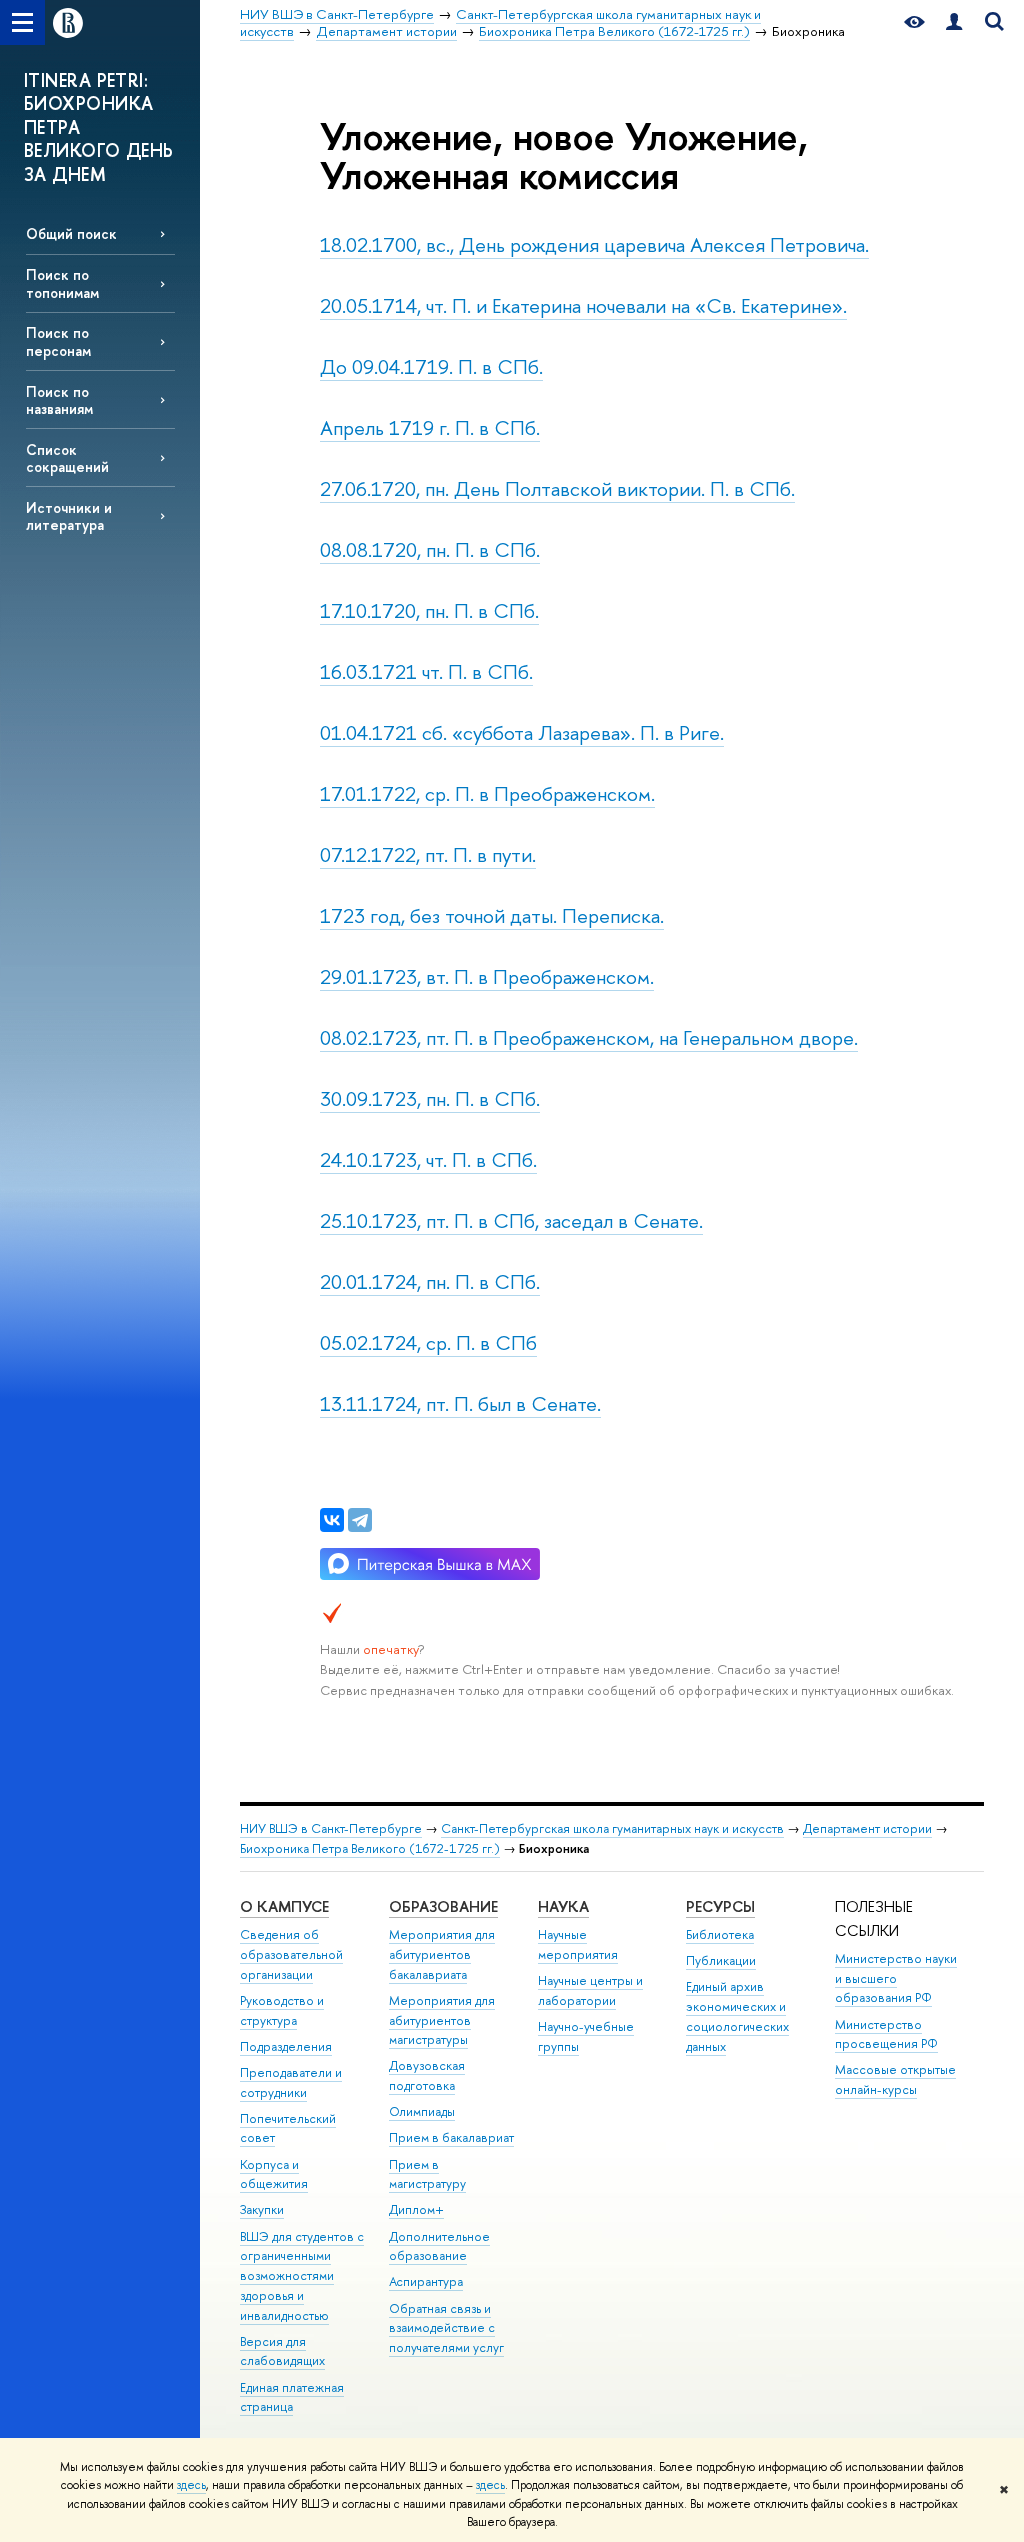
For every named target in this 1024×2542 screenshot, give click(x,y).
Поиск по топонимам (62, 283)
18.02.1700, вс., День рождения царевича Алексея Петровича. (594, 244)
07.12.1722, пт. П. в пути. (428, 854)
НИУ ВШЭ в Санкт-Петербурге (331, 1828)
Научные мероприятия (578, 1944)
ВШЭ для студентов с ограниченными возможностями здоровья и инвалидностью (302, 2276)
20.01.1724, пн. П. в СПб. (430, 1281)
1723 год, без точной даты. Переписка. (492, 915)
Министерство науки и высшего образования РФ (896, 1978)
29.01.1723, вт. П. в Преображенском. (487, 976)
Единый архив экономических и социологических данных (737, 2016)
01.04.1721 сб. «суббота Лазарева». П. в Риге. (522, 732)
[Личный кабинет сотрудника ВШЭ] (954, 22)
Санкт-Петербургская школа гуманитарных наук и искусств (612, 1828)
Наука (563, 1906)
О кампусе (284, 1906)
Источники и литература (69, 516)
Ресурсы (720, 1906)
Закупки (262, 2209)
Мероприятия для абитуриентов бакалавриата (442, 1954)
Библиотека (720, 1934)
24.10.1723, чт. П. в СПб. (428, 1159)
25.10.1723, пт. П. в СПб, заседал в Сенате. (511, 1220)
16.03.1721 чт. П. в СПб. (426, 671)
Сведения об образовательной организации (291, 1954)
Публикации (721, 1960)
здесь (191, 2485)
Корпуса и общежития (274, 2174)
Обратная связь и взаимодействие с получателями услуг (446, 2328)
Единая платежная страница (292, 2397)
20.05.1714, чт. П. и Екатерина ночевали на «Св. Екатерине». (583, 305)
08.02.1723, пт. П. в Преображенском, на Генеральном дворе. (589, 1037)
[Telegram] (360, 1520)
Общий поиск (71, 233)
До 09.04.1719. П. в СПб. (431, 366)
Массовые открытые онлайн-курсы (895, 2079)
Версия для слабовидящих (282, 2351)
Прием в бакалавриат (451, 2137)
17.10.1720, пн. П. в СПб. (429, 610)
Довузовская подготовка (427, 2075)
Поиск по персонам (58, 341)
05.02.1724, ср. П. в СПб (428, 1342)
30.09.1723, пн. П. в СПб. (430, 1098)
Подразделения (286, 2046)
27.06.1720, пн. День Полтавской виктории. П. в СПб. (557, 488)
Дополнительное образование (439, 2246)
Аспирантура (426, 2281)
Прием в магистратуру (427, 2174)
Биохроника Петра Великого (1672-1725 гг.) (370, 1848)
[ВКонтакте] (332, 1520)
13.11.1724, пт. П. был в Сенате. (460, 1403)
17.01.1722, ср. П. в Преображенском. (487, 793)
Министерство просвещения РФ (886, 2034)
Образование (443, 1906)
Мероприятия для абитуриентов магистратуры (442, 2020)
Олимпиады (422, 2111)
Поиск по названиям (59, 400)
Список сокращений (67, 458)
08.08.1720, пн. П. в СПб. (430, 549)
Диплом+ (416, 2209)
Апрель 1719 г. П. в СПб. (430, 427)
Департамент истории (867, 1828)
